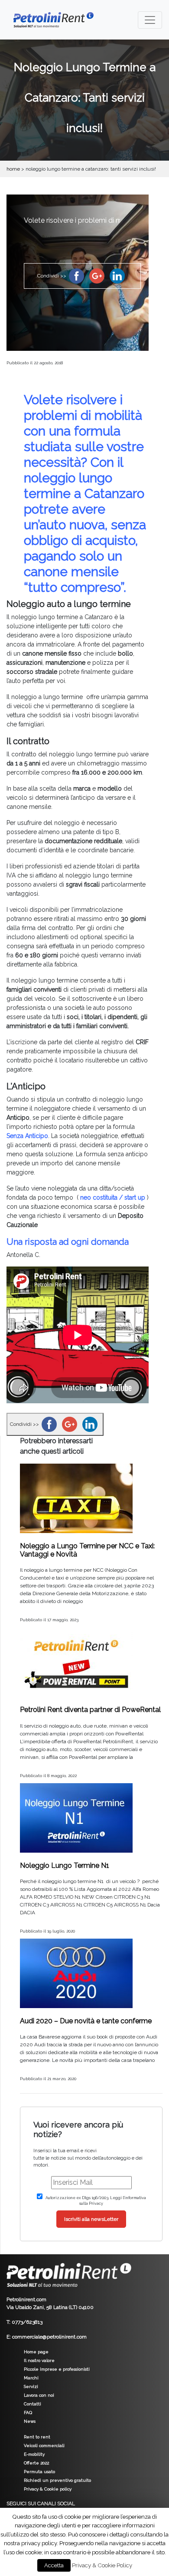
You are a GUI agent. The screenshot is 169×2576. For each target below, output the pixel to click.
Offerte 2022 (36, 2463)
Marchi (31, 2378)
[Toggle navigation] (150, 20)
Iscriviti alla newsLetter (91, 2219)
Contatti (32, 2404)
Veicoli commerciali (44, 2446)
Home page (36, 2352)
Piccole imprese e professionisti (57, 2369)
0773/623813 (27, 2322)
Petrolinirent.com (26, 2299)
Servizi (31, 2386)
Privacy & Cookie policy (48, 2489)
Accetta (54, 2565)
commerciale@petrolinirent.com (49, 2337)
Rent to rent (37, 2437)
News (30, 2421)
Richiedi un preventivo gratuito (57, 2480)
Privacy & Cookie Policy (102, 2565)
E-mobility (34, 2454)
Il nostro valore (39, 2360)
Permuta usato (39, 2472)
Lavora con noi (39, 2395)
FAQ (28, 2413)
